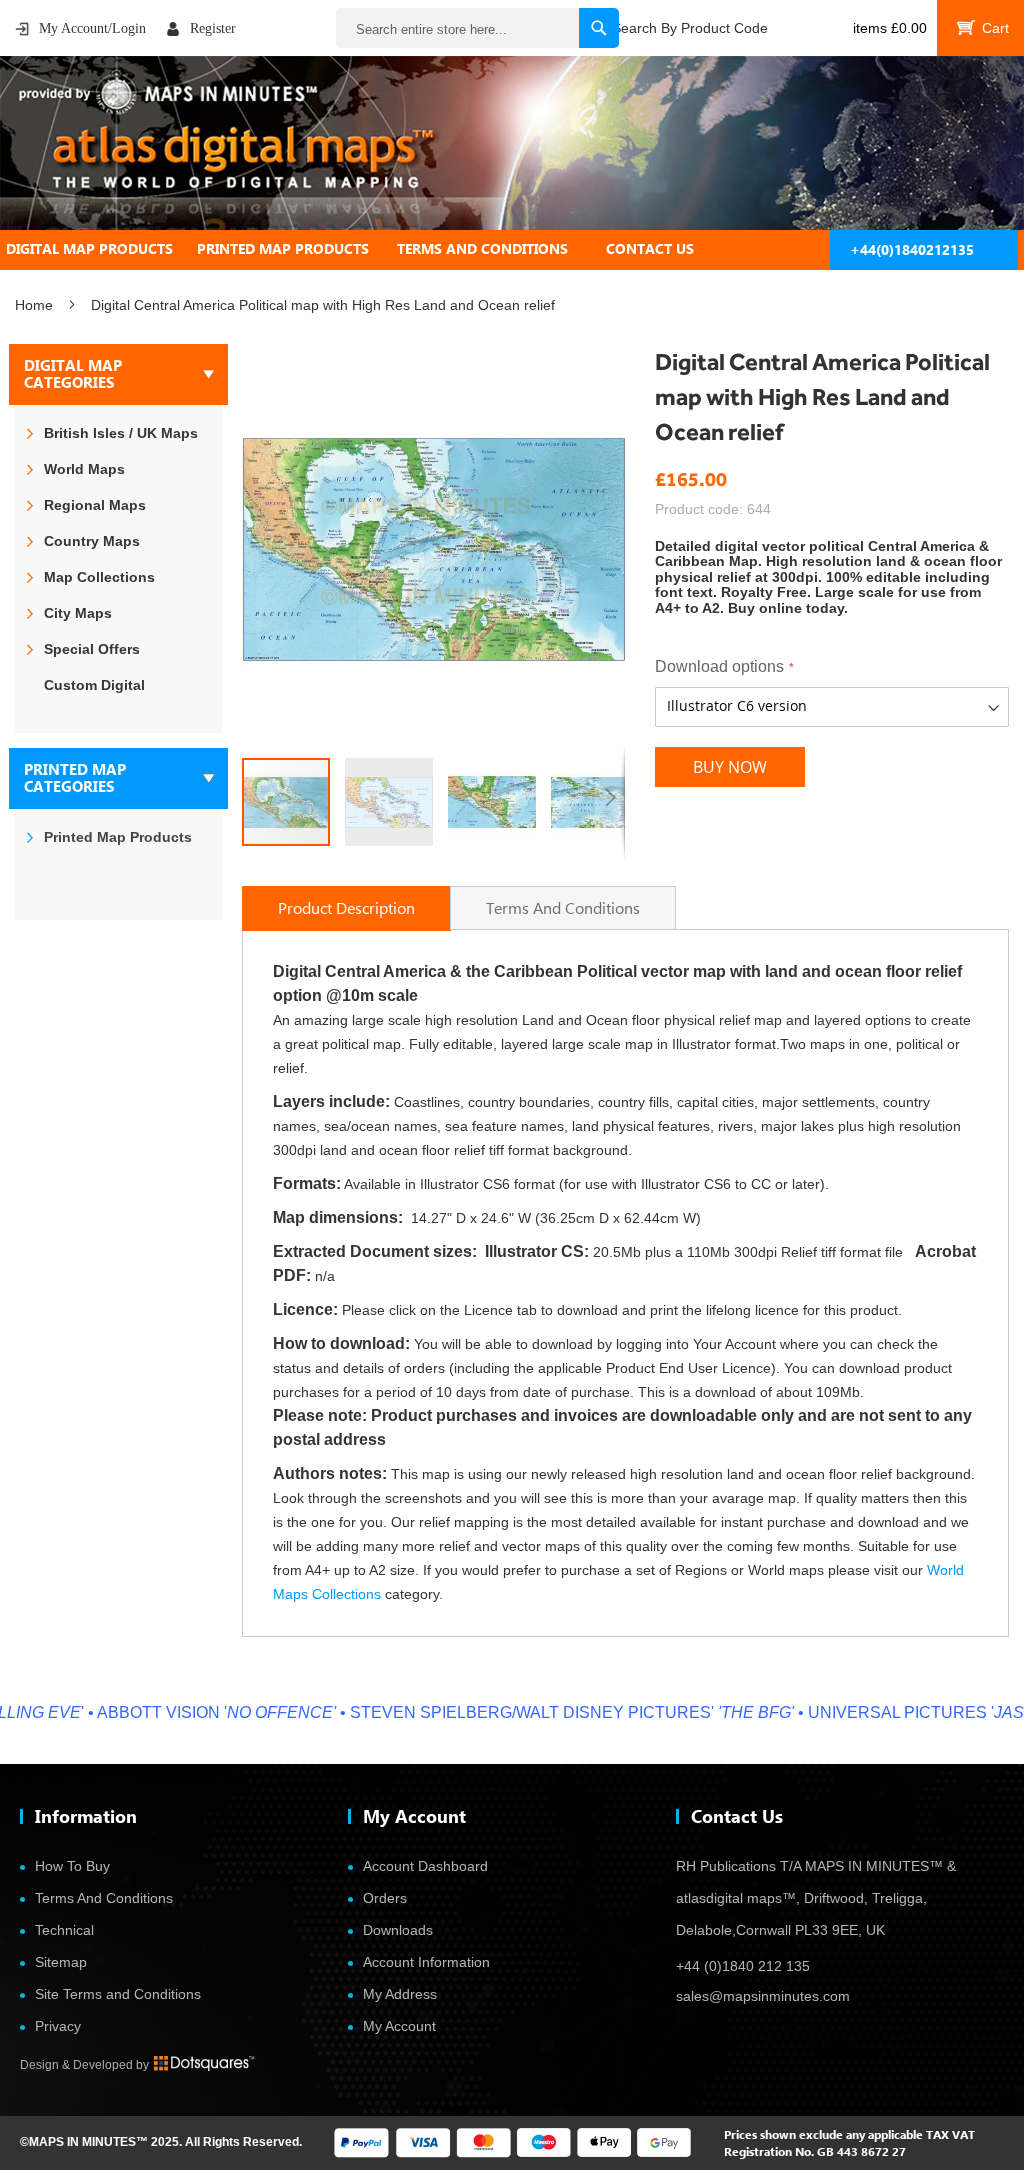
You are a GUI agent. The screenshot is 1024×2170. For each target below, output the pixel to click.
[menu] (512, 249)
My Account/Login (92, 28)
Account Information (426, 1962)
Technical (64, 1930)
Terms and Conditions (563, 907)
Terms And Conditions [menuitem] (482, 248)
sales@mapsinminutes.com (763, 1996)
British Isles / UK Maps (121, 433)
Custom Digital (94, 685)
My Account (399, 2026)
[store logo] (512, 143)
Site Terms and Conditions (118, 1994)
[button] (396, 802)
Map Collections (99, 577)
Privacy (58, 2026)
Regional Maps (95, 505)
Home (34, 305)
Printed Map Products (118, 837)
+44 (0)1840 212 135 (743, 1966)
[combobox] (477, 28)
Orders (385, 1898)
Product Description (346, 907)
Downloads (398, 1930)
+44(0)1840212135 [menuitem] (912, 249)
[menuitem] (101, 249)
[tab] (512, 249)
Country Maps (92, 541)
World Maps (84, 469)
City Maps (78, 613)
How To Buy (72, 1866)
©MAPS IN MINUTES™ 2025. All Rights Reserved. (161, 2142)
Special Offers (92, 649)
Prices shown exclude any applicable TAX (836, 2134)
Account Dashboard (425, 1866)
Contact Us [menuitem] (650, 248)
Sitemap (61, 1962)
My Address (400, 1994)
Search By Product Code (690, 28)
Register (213, 28)
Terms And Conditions (104, 1898)
